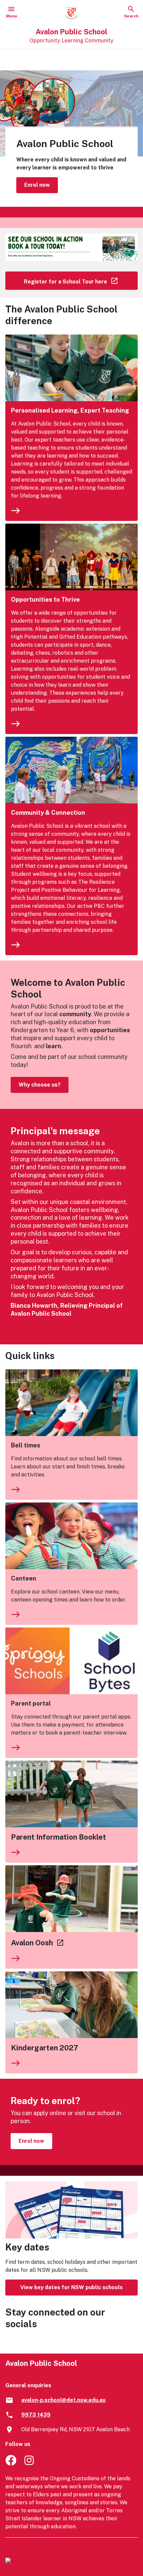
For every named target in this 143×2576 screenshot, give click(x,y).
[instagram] (30, 2464)
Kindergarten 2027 (45, 2048)
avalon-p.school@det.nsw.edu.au (63, 2400)
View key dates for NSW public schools (71, 2287)
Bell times (26, 1445)
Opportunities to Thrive (45, 599)
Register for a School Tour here (81, 280)
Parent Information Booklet (59, 1837)
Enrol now (37, 185)
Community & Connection (48, 813)
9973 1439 (36, 2415)
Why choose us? (40, 1085)
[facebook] (11, 2464)
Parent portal (31, 1703)
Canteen (24, 1578)
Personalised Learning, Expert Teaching (70, 410)
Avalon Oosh (38, 1943)
